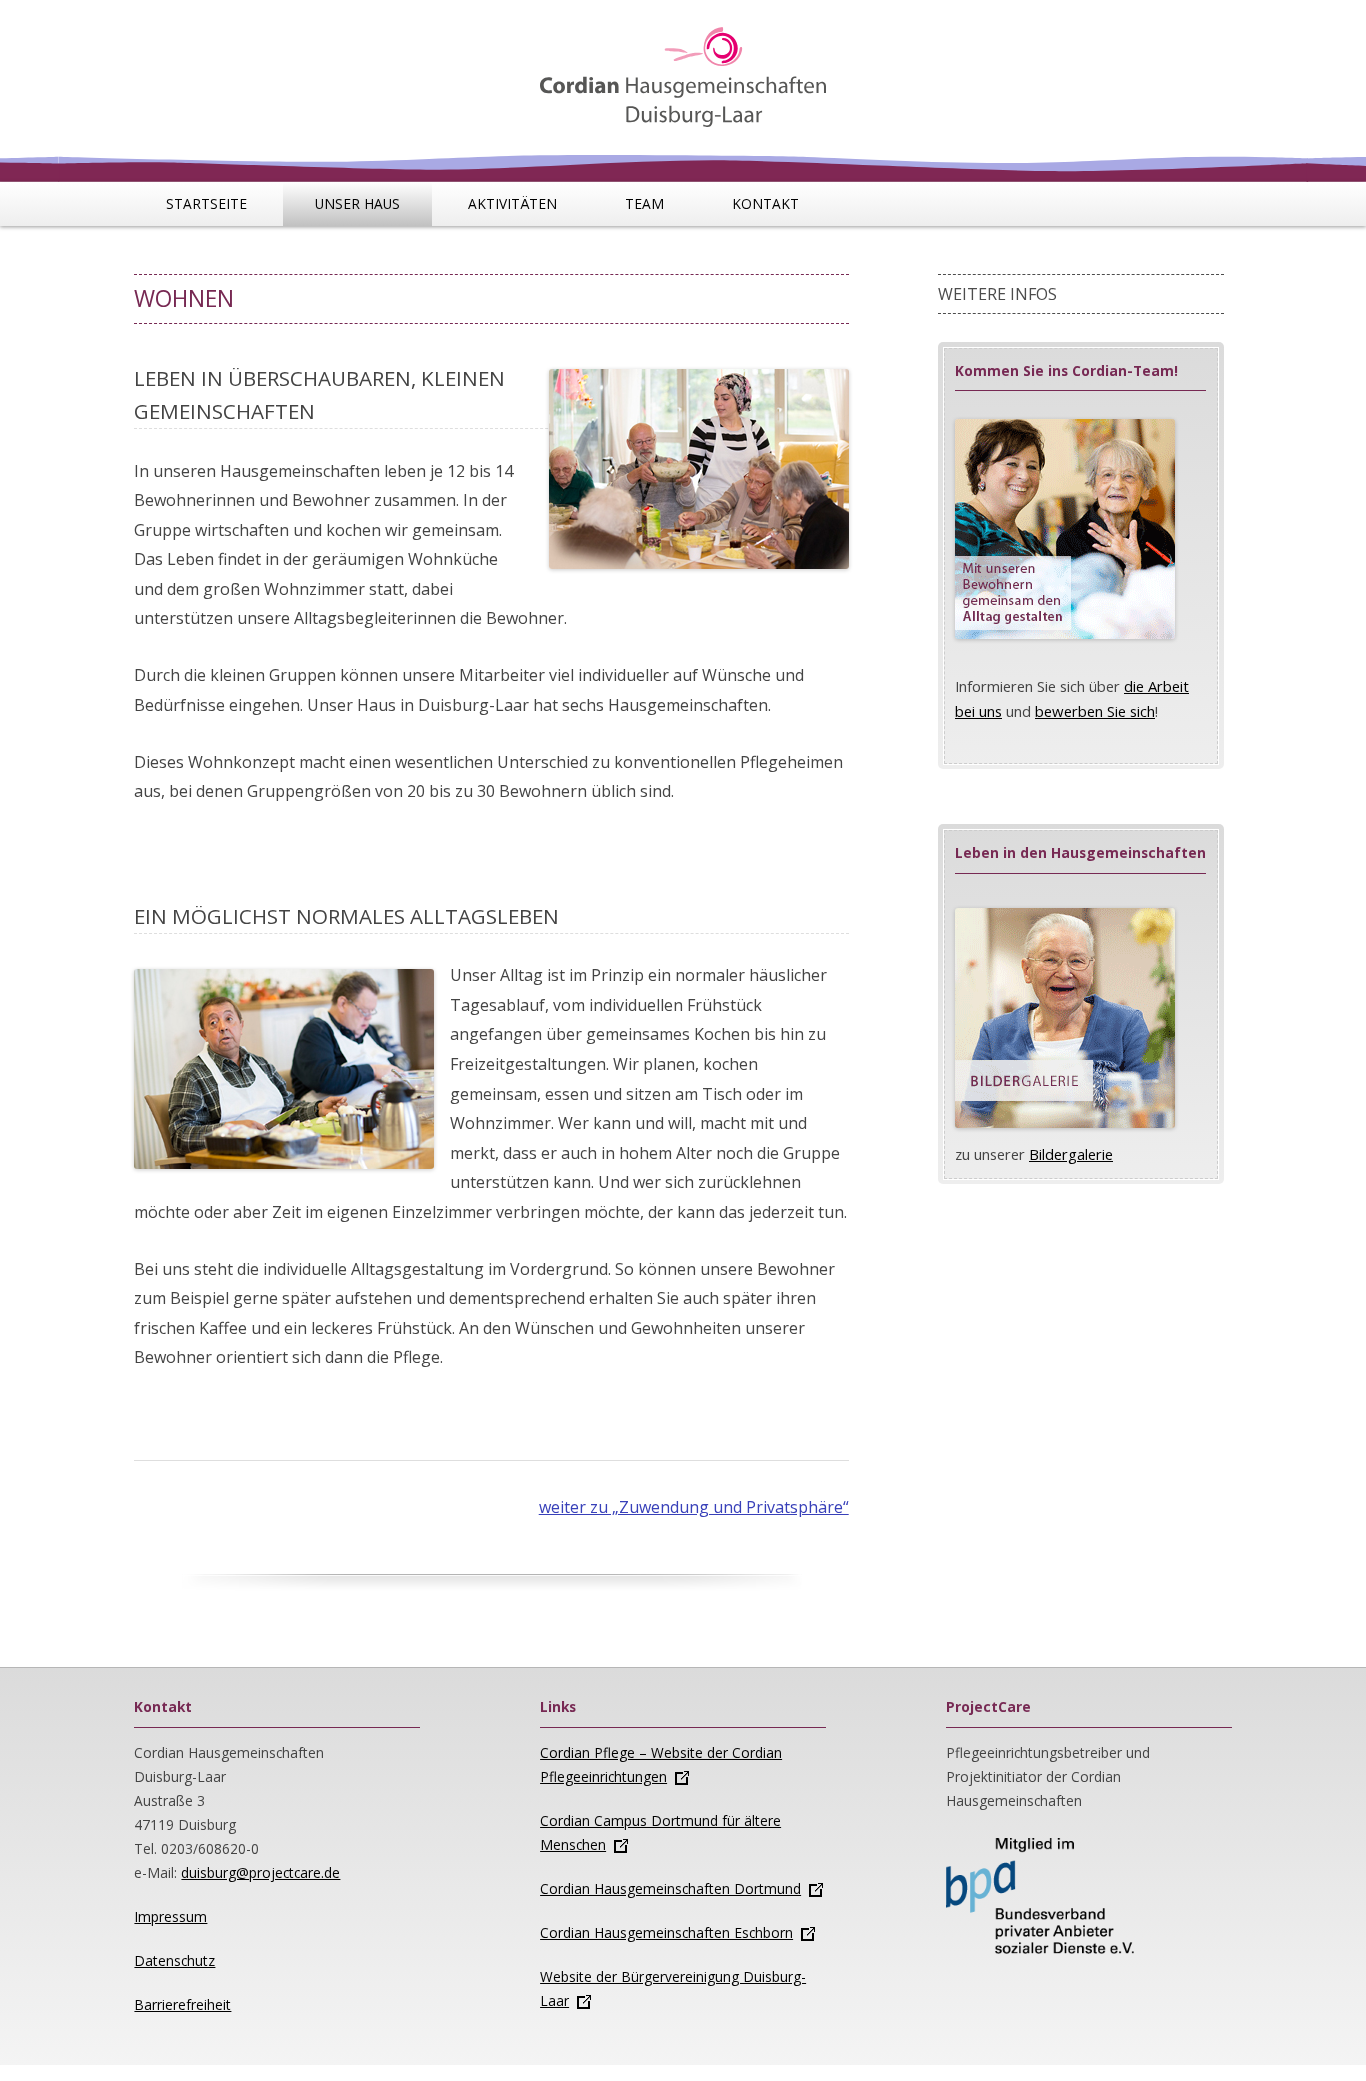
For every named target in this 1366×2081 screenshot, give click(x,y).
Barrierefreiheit (182, 2004)
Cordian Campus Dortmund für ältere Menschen (660, 1832)
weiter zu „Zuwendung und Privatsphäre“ (694, 1507)
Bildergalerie (1071, 1154)
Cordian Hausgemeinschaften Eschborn (666, 1932)
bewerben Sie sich (1095, 711)
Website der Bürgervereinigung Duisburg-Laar (673, 1988)
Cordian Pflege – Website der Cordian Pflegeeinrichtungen (661, 1764)
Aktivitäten (512, 203)
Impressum (170, 1916)
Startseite (206, 203)
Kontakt (765, 203)
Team (644, 203)
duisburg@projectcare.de (260, 1872)
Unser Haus (357, 203)
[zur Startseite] (682, 66)
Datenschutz (174, 1960)
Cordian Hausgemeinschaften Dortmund (670, 1888)
